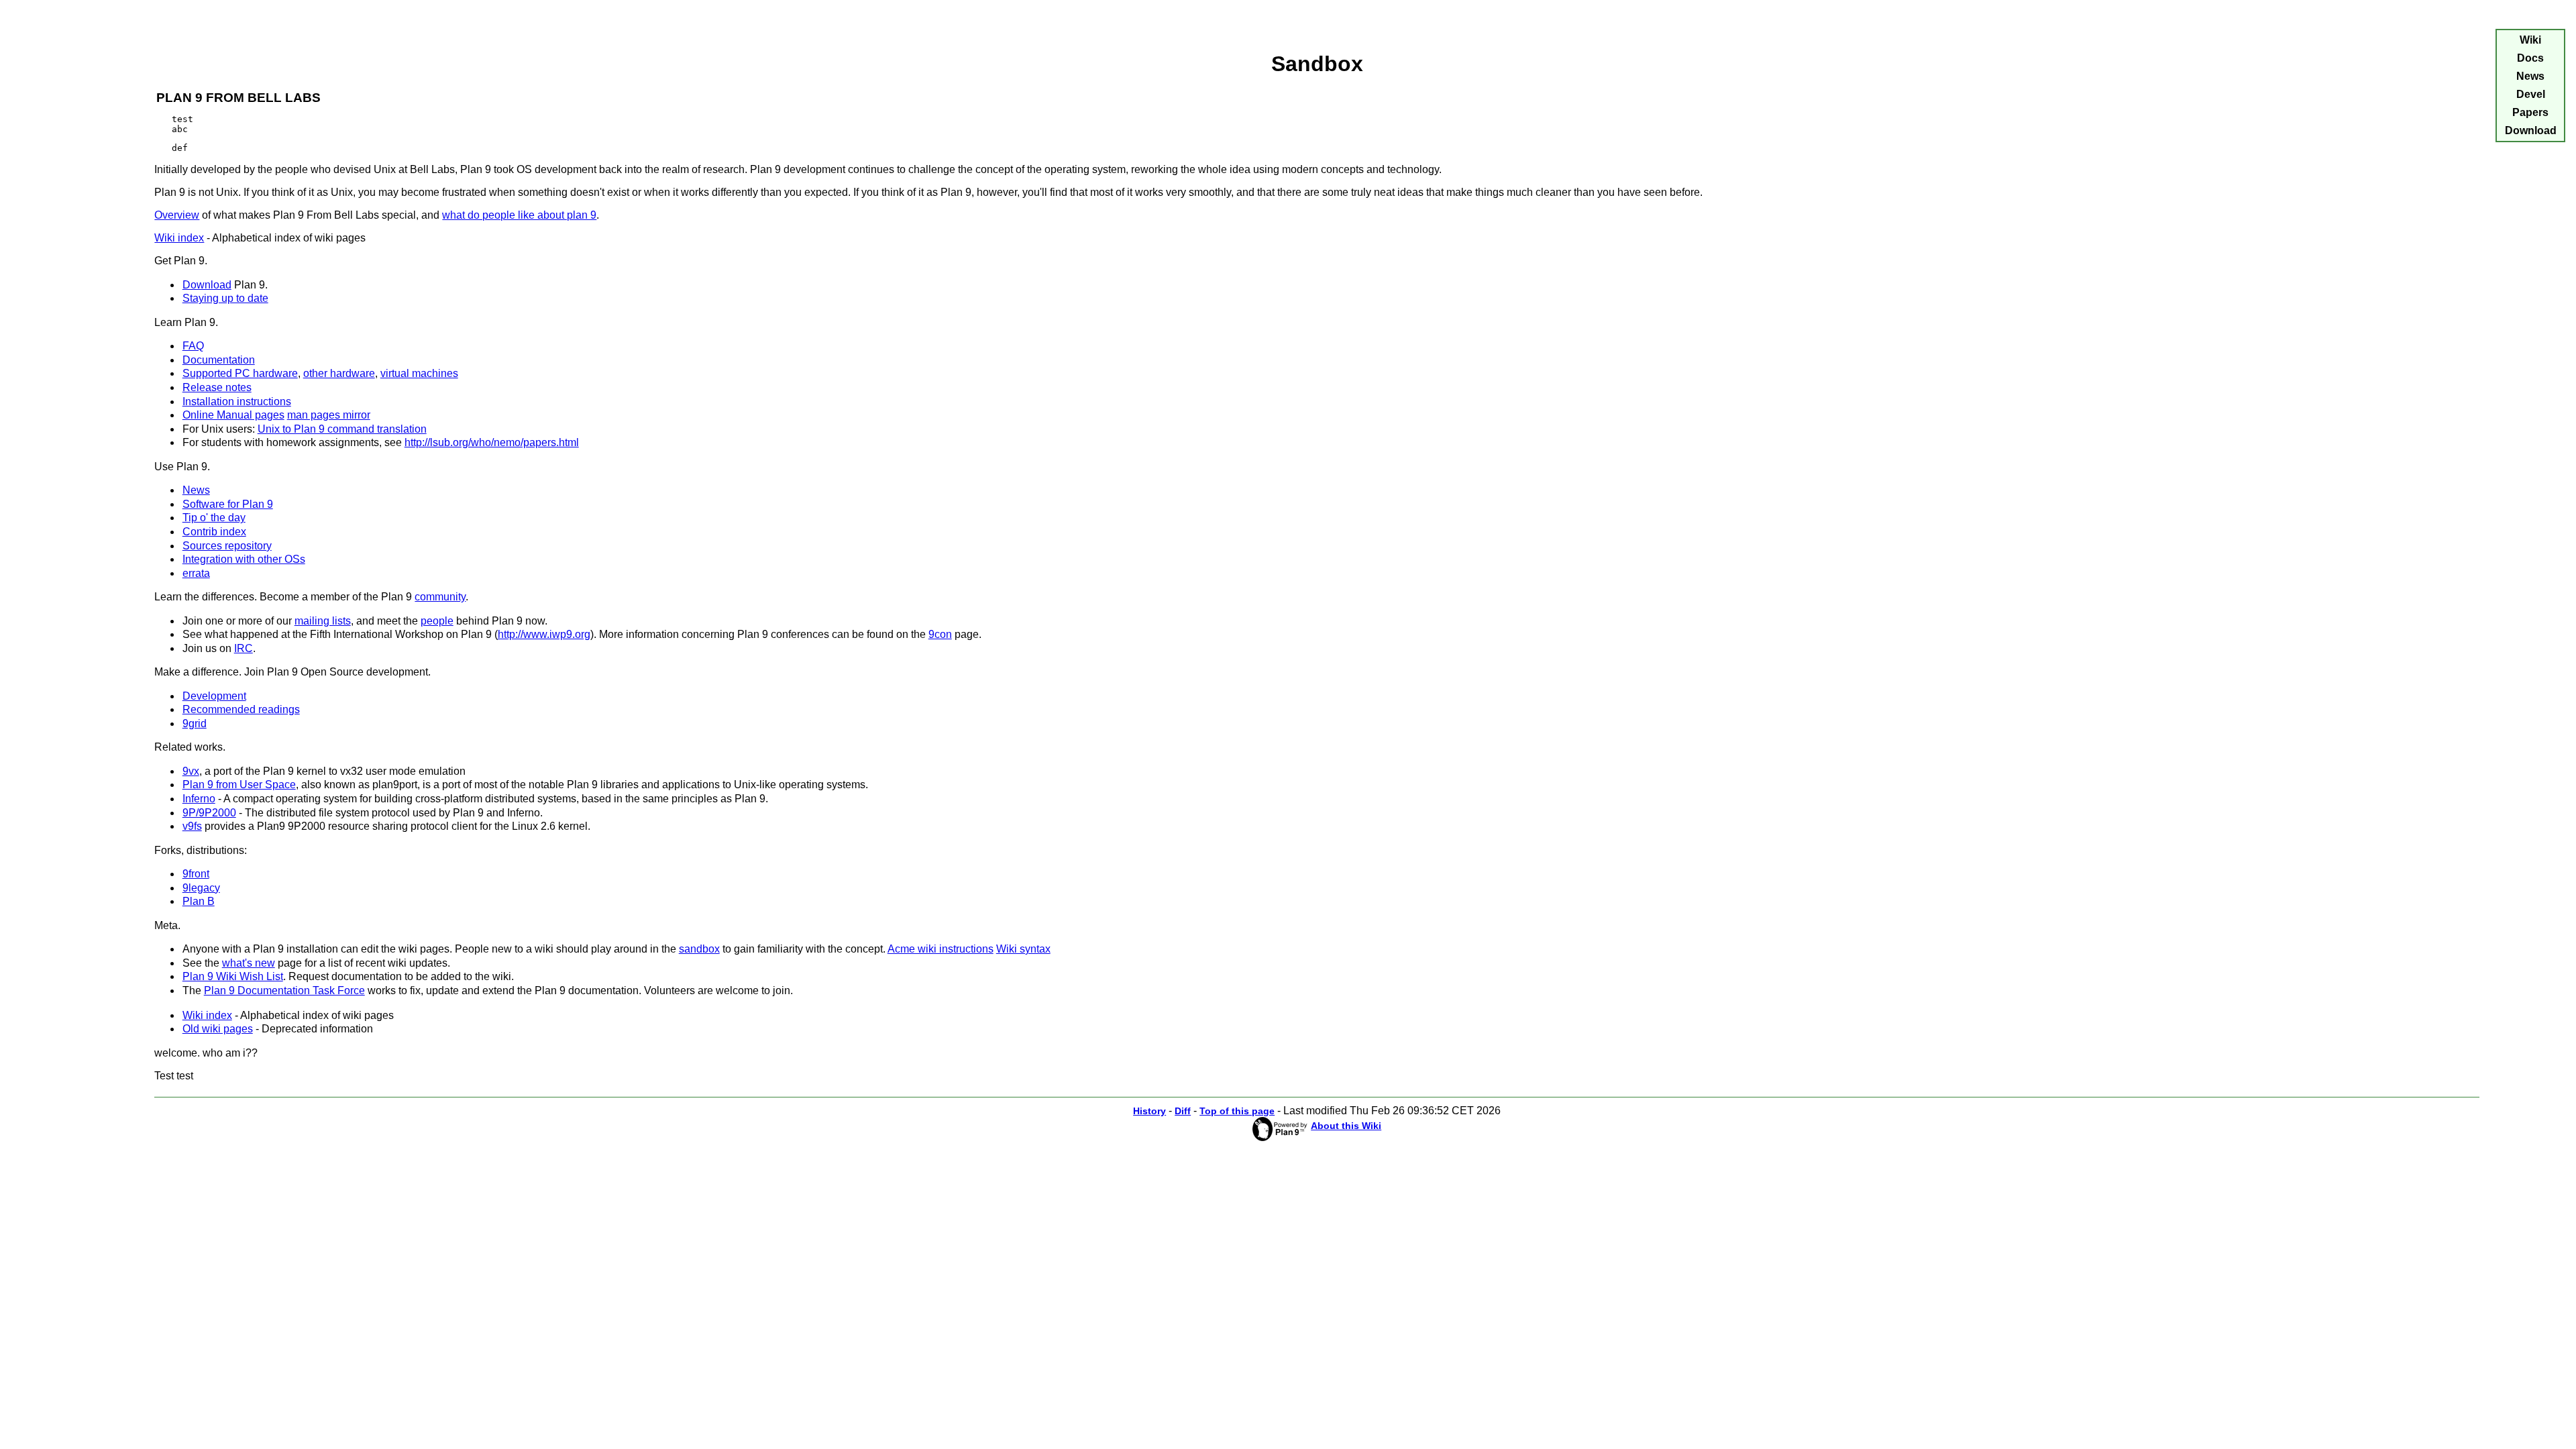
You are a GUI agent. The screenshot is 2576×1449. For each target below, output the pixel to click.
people (437, 621)
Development (214, 696)
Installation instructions (237, 401)
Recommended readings (241, 709)
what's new (249, 963)
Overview (177, 215)
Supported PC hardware (240, 373)
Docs (2530, 58)
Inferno (199, 799)
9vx (191, 771)
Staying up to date (225, 298)
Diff (1183, 1111)
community (440, 597)
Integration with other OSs (244, 559)
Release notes (217, 387)
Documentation (219, 360)
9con (940, 634)
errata (196, 573)
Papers (2530, 112)
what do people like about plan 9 (519, 215)
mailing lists (323, 621)
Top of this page (1237, 1111)
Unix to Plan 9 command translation (342, 429)
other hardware (339, 373)
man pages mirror (329, 415)
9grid (195, 723)
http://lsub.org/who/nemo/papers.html (492, 442)
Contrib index (214, 532)
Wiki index (179, 238)
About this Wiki (1346, 1126)
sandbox (699, 949)
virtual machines (419, 373)
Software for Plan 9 (228, 504)
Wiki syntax (1023, 949)
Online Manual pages (233, 415)
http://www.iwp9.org (544, 634)
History (1149, 1111)
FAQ (193, 346)
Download (207, 285)
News (196, 490)
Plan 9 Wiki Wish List (233, 976)
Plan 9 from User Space (239, 785)
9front (196, 874)
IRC (244, 648)
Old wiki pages (218, 1029)
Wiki (2530, 40)
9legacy (201, 888)
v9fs (192, 826)
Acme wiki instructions (941, 949)
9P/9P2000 (209, 813)
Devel (2531, 94)
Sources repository (227, 546)
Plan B (199, 901)
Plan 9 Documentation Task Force (284, 990)
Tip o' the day (214, 518)
